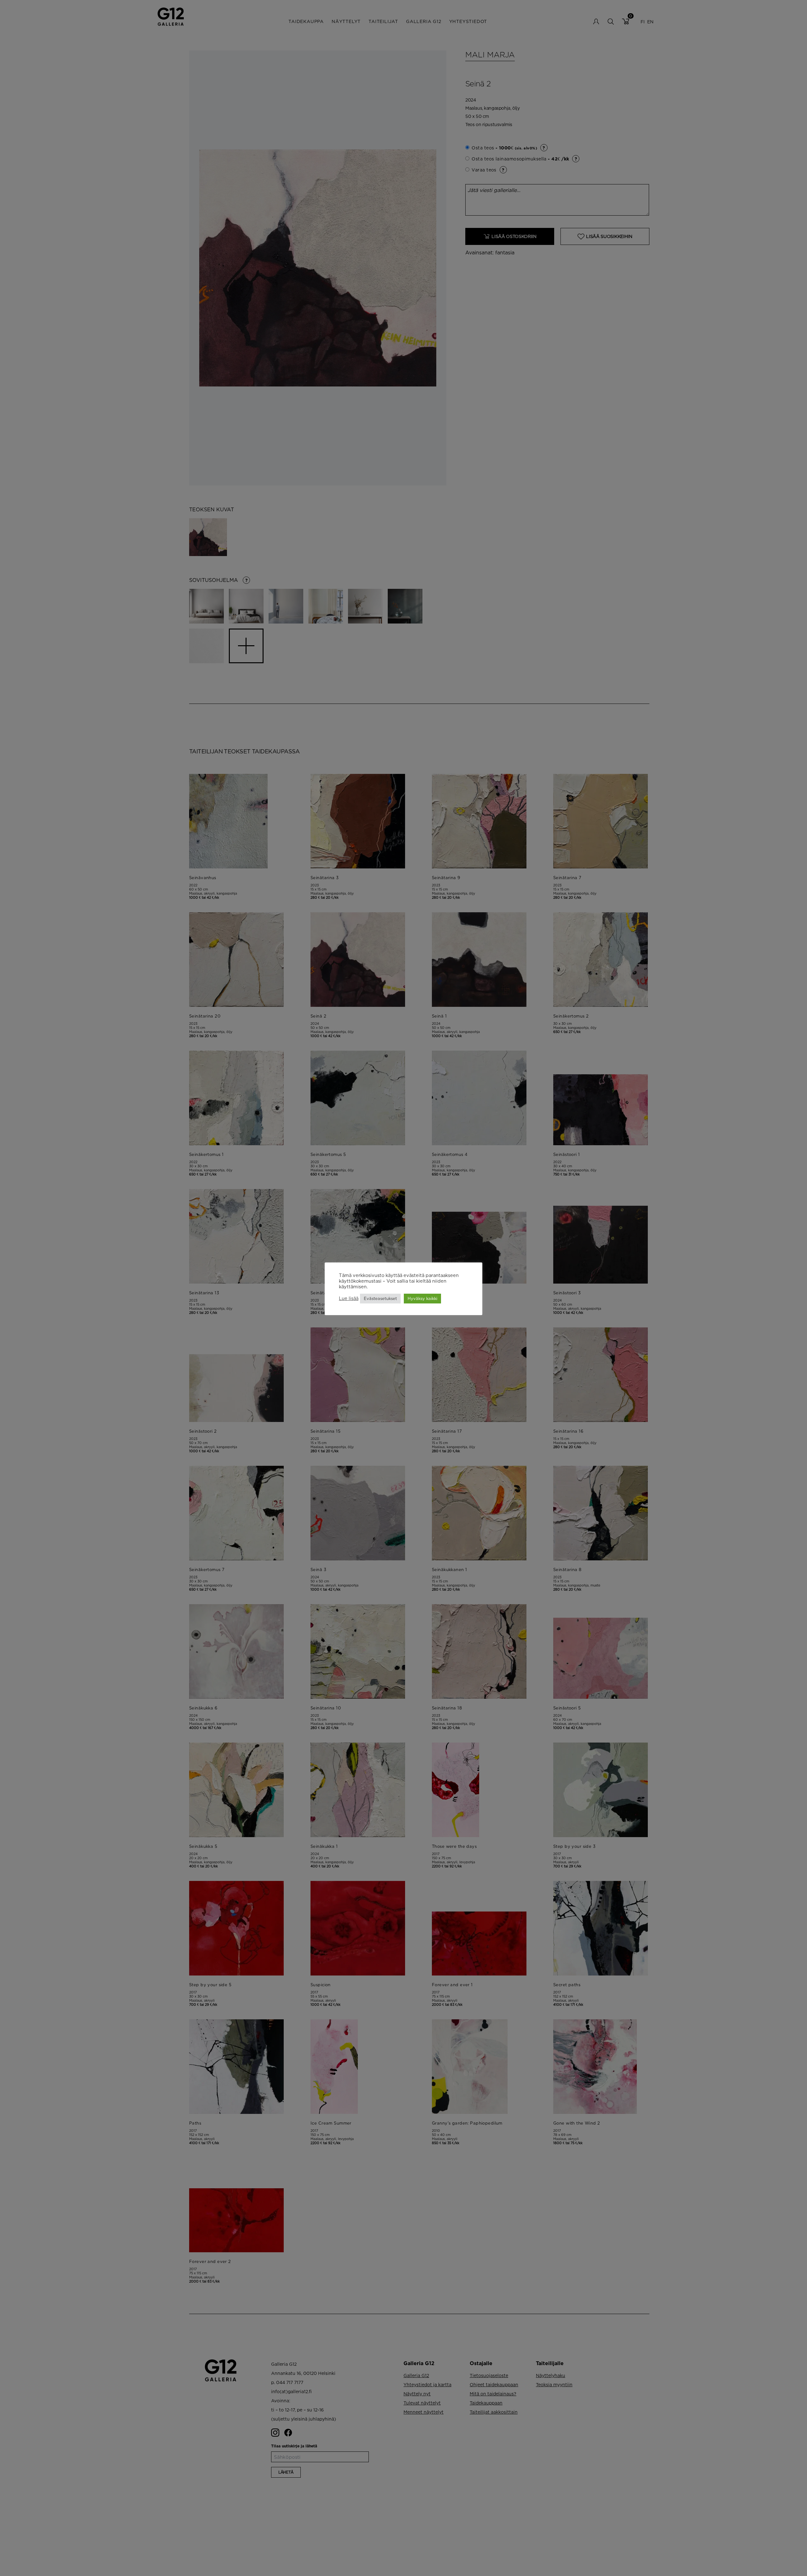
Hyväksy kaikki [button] (422, 1298)
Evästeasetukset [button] (380, 1298)
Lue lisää (349, 1298)
